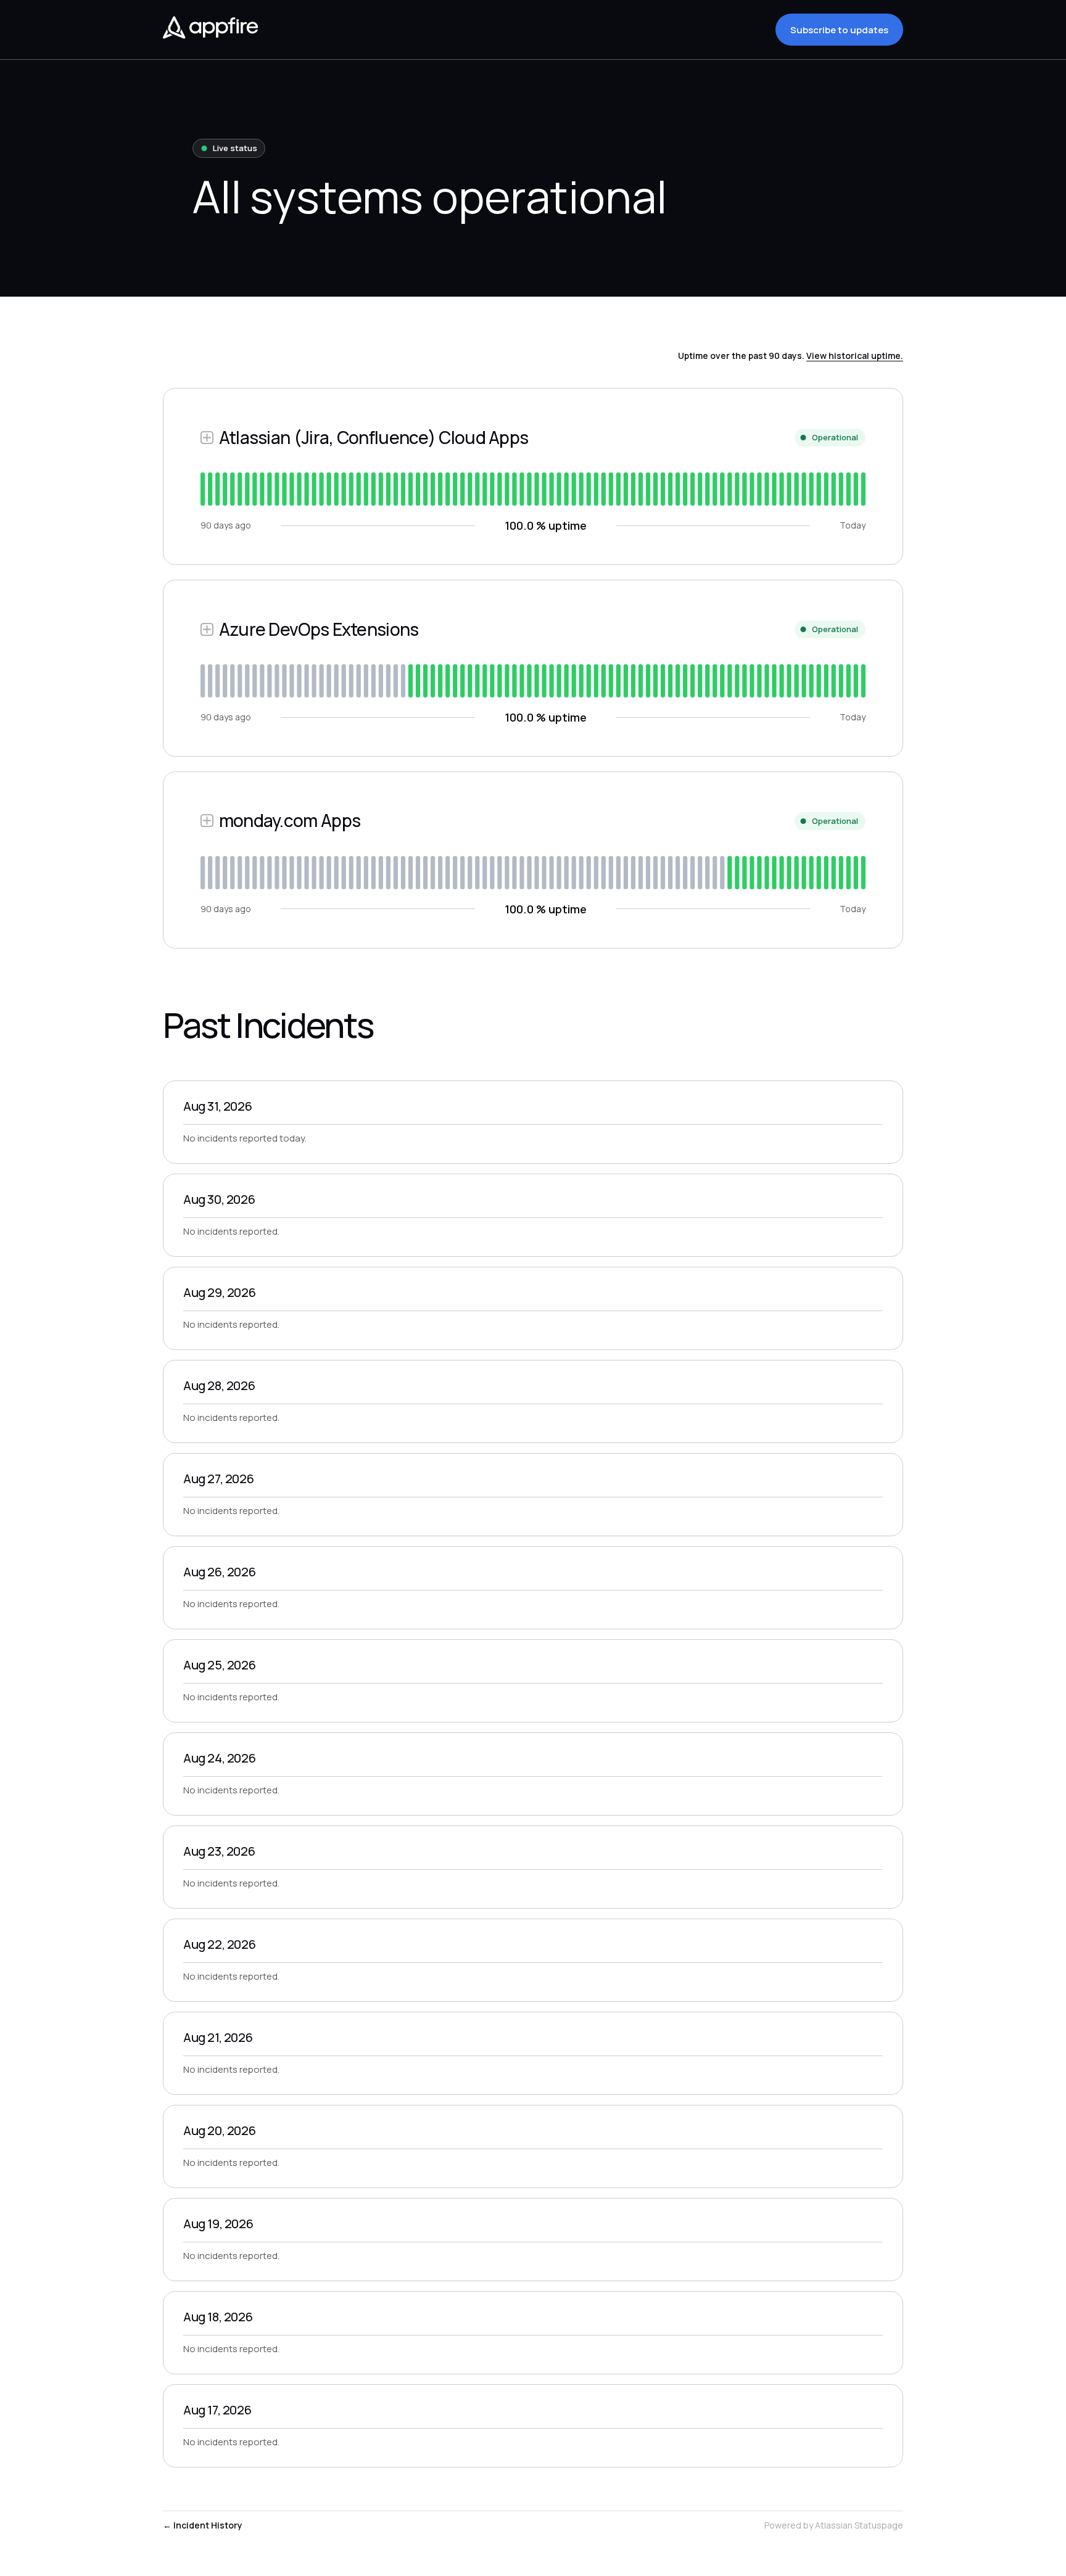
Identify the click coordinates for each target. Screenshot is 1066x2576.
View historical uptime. (855, 356)
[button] (839, 30)
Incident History (203, 2525)
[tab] (203, 489)
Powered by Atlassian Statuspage (834, 2525)
